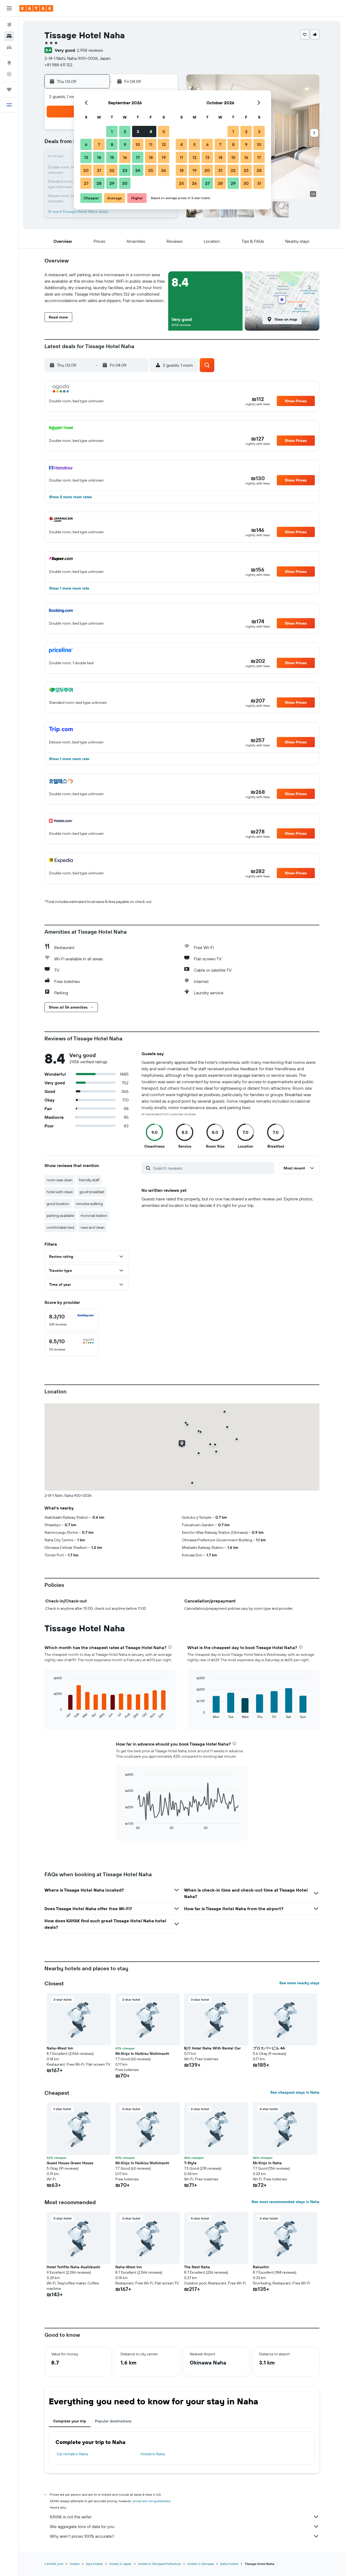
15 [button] (112, 157)
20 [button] (86, 170)
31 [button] (259, 183)
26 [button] (164, 170)
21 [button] (99, 170)
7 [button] (99, 144)
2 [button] (125, 131)
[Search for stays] (9, 36)
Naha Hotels (229, 2564)
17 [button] (138, 157)
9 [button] (125, 144)
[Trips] (9, 89)
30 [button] (125, 183)
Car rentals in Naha (72, 2454)
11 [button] (151, 144)
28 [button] (99, 183)
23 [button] (125, 170)
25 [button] (151, 170)
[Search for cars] (9, 47)
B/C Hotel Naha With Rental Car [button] (212, 2048)
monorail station (94, 1216)
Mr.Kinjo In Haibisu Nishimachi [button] (142, 2054)
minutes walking (89, 1204)
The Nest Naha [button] (197, 2267)
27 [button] (86, 183)
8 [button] (112, 144)
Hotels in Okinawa (201, 2564)
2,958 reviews (90, 50)
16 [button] (125, 157)
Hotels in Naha (153, 2454)
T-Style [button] (190, 2163)
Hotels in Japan (120, 2564)
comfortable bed (60, 1227)
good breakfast (92, 1192)
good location (58, 1204)
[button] (9, 8)
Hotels (75, 2564)
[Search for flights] (9, 25)
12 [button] (164, 144)
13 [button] (86, 157)
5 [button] (164, 131)
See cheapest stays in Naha (295, 2092)
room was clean (60, 1180)
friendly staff (89, 1180)
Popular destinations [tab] (113, 2421)
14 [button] (99, 157)
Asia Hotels (94, 2564)
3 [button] (138, 131)
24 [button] (138, 170)
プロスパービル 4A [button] (269, 2048)
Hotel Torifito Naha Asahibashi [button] (73, 2267)
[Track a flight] (9, 74)
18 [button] (151, 157)
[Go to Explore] (9, 63)
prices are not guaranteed (152, 2501)
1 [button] (112, 131)
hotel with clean (60, 1192)
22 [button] (112, 170)
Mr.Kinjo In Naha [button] (267, 2163)
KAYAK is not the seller (71, 2517)
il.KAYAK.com (54, 2564)
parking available (60, 1216)
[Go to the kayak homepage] (36, 8)
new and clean (93, 1227)
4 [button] (151, 131)
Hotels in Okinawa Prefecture (159, 2564)
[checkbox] (71, 1320)
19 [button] (164, 157)
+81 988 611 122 (58, 65)
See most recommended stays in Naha (285, 2202)
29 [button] (112, 183)
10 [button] (138, 144)
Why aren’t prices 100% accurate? (82, 2536)
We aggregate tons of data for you (82, 2526)
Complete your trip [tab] (70, 2421)
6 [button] (86, 144)
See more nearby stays (299, 1983)
